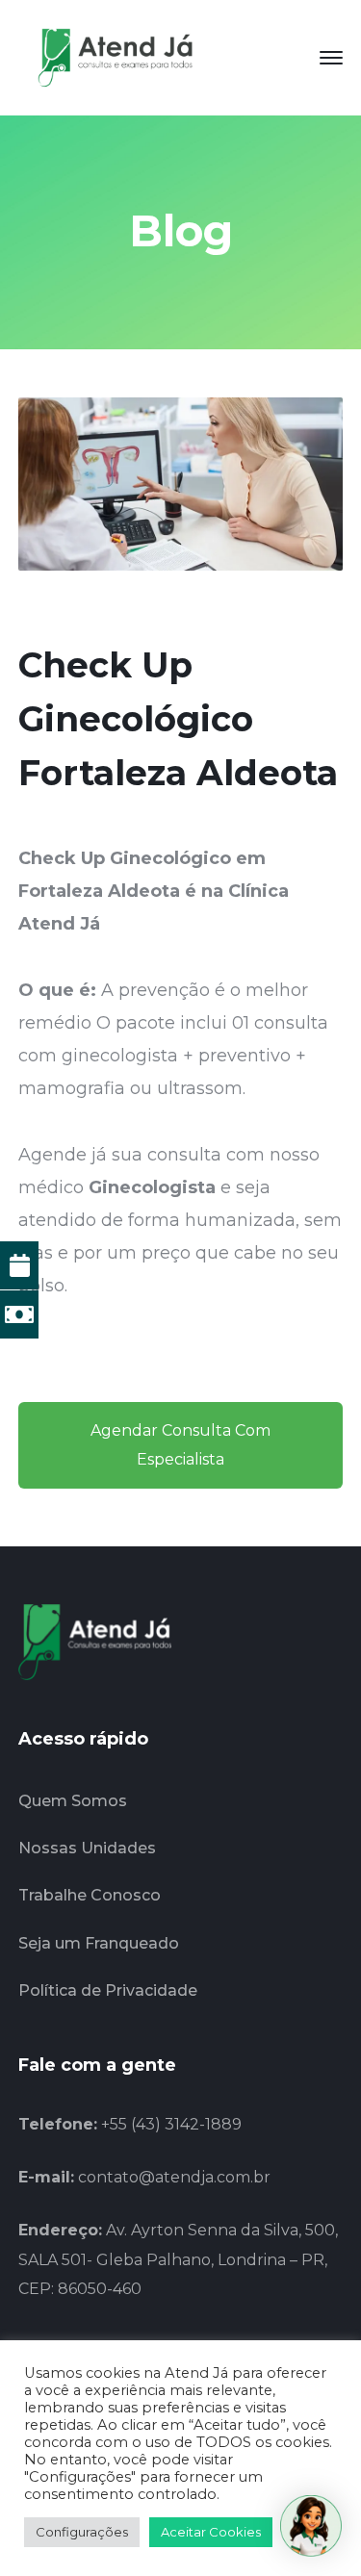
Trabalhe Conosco (90, 1895)
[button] (311, 2526)
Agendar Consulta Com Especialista (180, 1445)
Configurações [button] (82, 2532)
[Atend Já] (115, 57)
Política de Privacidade (108, 1990)
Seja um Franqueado (99, 1943)
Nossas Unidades (87, 1848)
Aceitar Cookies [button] (211, 2532)
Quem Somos (73, 1801)
